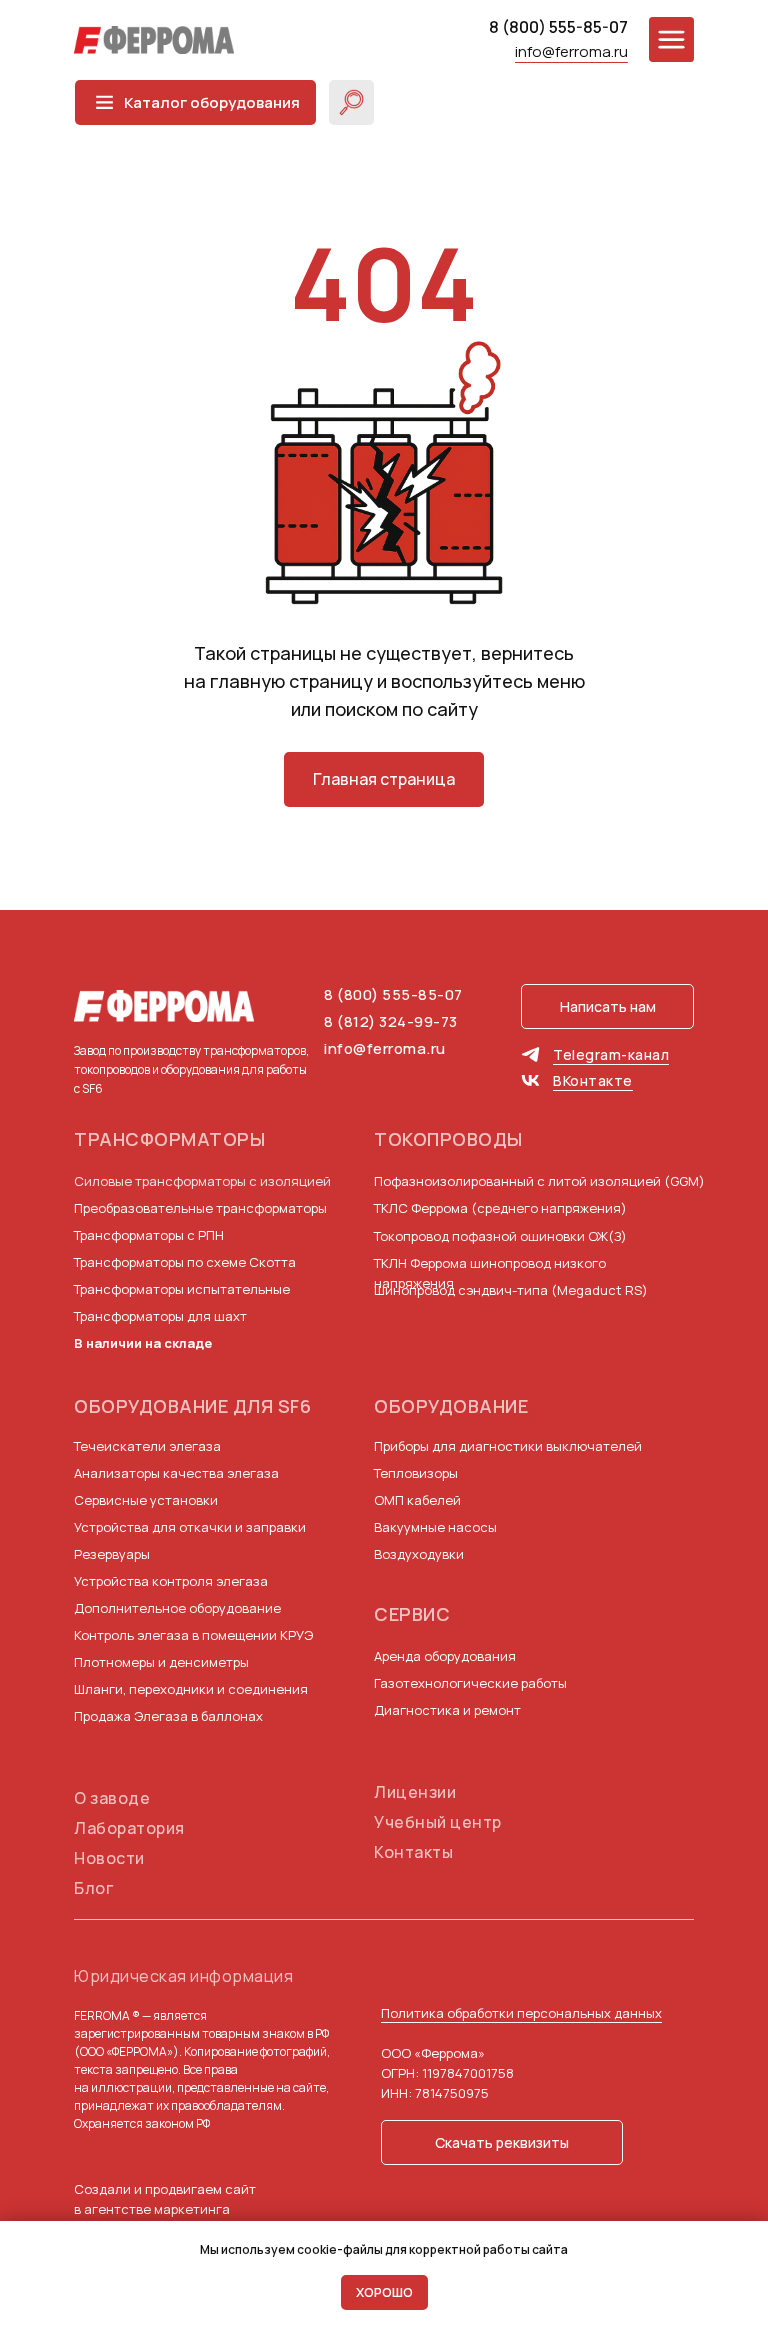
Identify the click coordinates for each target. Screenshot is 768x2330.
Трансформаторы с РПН (149, 1235)
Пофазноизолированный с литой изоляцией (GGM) (539, 1181)
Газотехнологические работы (470, 1683)
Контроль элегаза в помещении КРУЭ (193, 1635)
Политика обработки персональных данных (521, 2013)
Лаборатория (129, 1828)
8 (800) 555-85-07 (558, 27)
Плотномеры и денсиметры (161, 1662)
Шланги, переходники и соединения (191, 1689)
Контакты (413, 1852)
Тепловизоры (416, 1473)
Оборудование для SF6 (192, 1406)
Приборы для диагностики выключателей (508, 1446)
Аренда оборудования (445, 1656)
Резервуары (112, 1554)
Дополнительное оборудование (177, 1608)
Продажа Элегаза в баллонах (168, 1716)
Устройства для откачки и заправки (190, 1527)
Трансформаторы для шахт (160, 1316)
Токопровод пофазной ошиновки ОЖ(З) (500, 1236)
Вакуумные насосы (435, 1527)
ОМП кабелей (417, 1500)
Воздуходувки (419, 1554)
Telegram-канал (611, 1054)
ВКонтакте (593, 1080)
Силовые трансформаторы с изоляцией (202, 1181)
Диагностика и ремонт (447, 1710)
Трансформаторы (169, 1139)
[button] (607, 1006)
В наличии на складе (143, 1343)
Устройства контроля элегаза (171, 1581)
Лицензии (415, 1792)
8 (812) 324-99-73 (391, 1021)
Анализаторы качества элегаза (176, 1473)
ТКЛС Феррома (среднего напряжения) (500, 1208)
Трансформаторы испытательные (182, 1289)
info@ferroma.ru (571, 51)
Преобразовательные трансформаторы (200, 1208)
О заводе (112, 1798)
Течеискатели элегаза (147, 1446)
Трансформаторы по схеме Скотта (185, 1262)
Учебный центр (438, 1822)
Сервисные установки (146, 1500)
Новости (109, 1858)
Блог (93, 1888)
